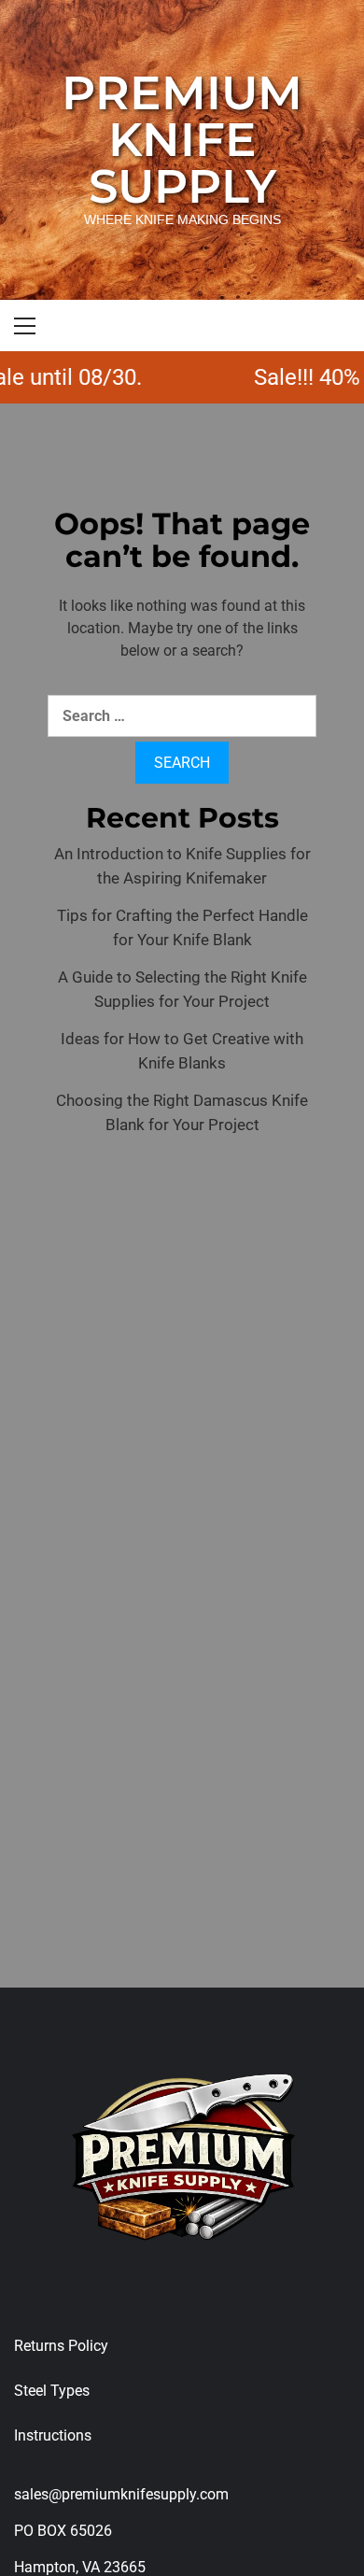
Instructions (53, 2435)
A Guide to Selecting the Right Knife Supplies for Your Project (182, 989)
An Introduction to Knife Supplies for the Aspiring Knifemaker (182, 866)
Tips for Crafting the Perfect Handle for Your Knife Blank (182, 927)
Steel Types (52, 2391)
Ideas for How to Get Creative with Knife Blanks (182, 1051)
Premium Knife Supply (182, 140)
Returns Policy (61, 2346)
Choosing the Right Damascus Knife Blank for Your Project (182, 1112)
